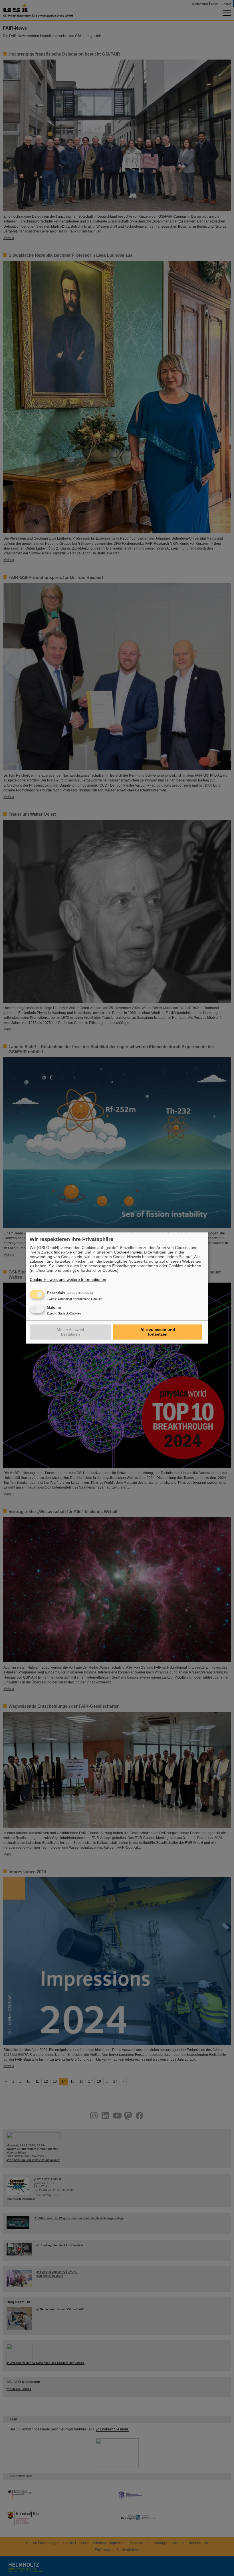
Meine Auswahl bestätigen (70, 1332)
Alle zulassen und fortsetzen (158, 1332)
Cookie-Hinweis (128, 1252)
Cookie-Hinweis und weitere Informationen (68, 1279)
